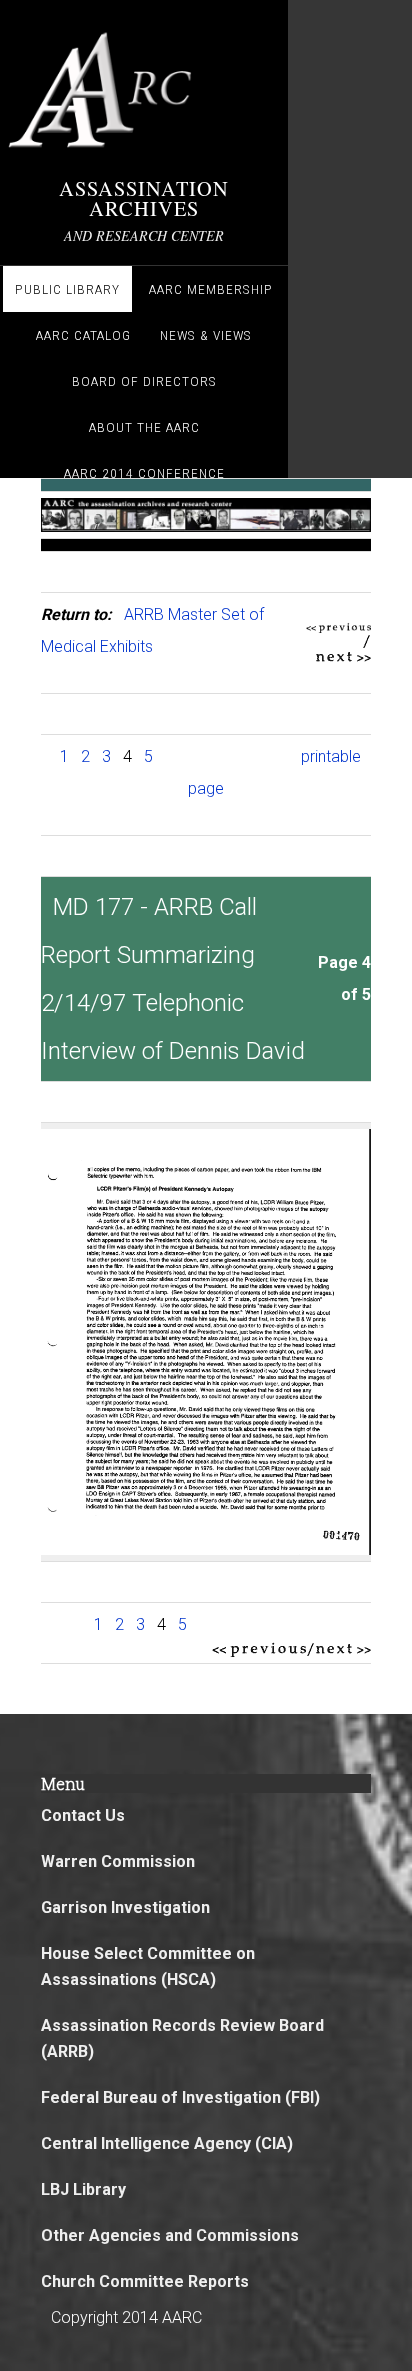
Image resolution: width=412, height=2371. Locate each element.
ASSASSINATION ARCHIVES (144, 198)
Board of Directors (144, 381)
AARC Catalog (83, 335)
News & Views (206, 335)
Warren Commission (118, 1861)
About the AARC (144, 427)
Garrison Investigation (125, 1907)
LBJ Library (83, 2189)
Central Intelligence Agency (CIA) (167, 2143)
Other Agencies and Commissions (170, 2235)
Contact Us (83, 1815)
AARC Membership (211, 289)
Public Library (67, 289)
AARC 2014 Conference (144, 473)
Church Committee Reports (145, 2281)
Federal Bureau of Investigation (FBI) (180, 2097)
